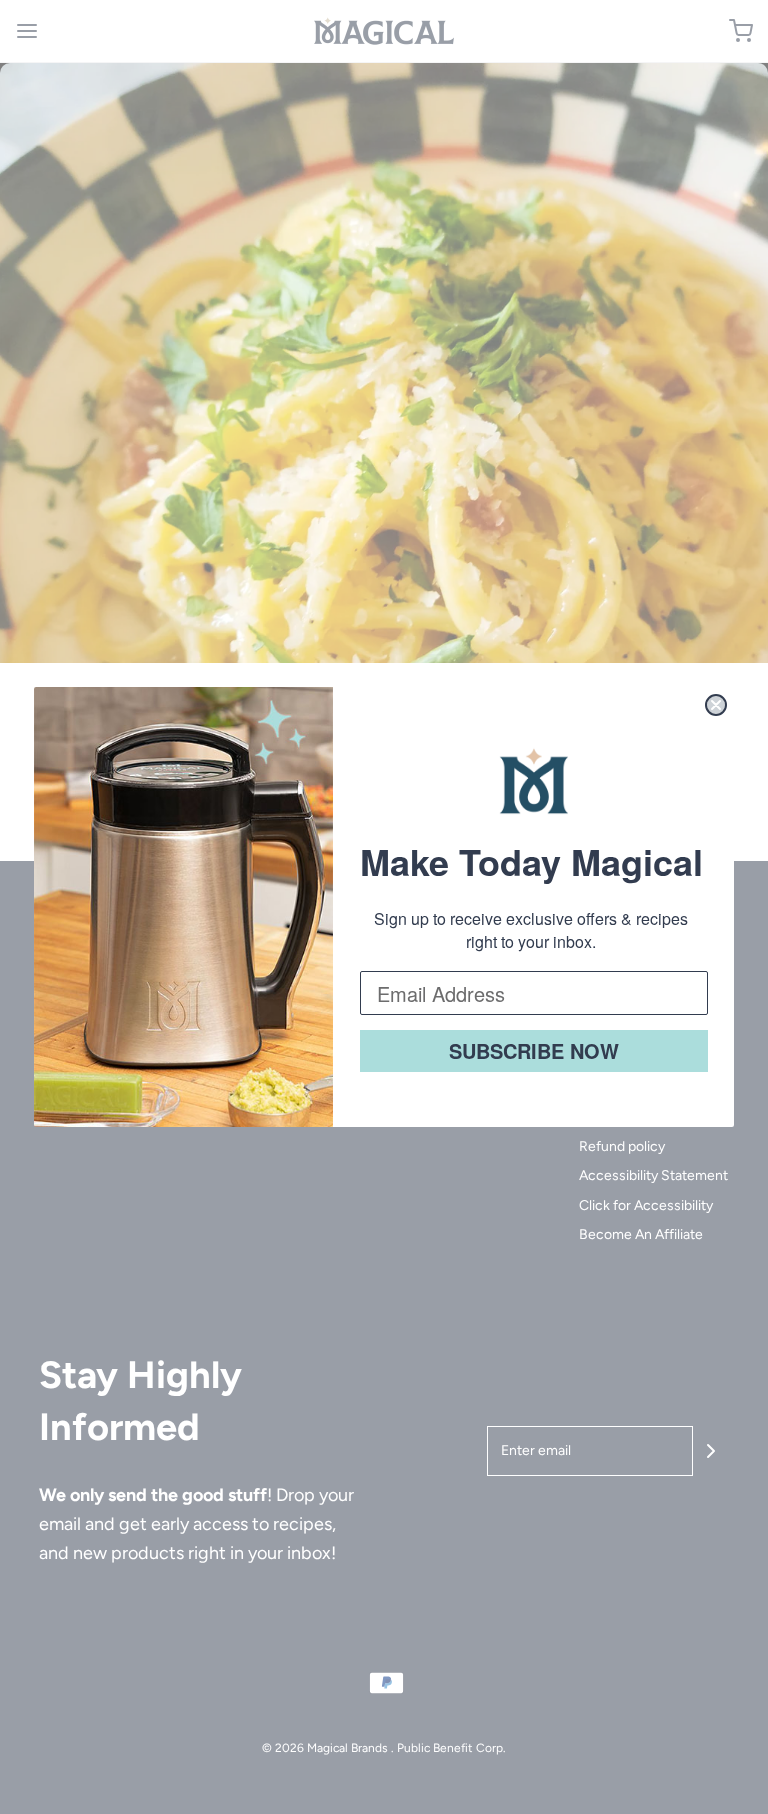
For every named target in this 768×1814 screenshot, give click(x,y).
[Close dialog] (716, 705)
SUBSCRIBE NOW (534, 1050)
